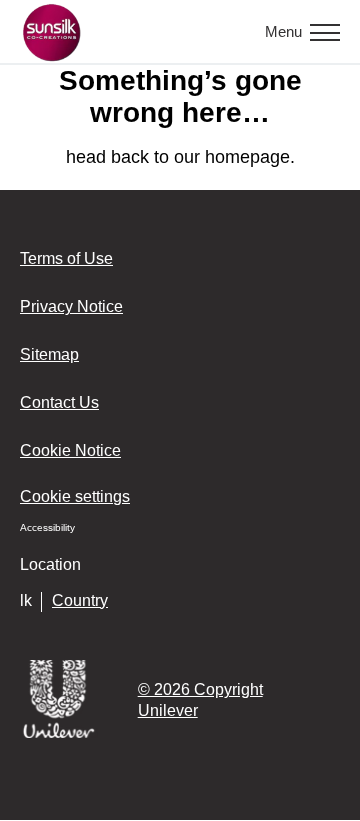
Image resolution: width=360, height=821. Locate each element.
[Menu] (325, 32)
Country (80, 600)
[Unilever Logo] (59, 734)
